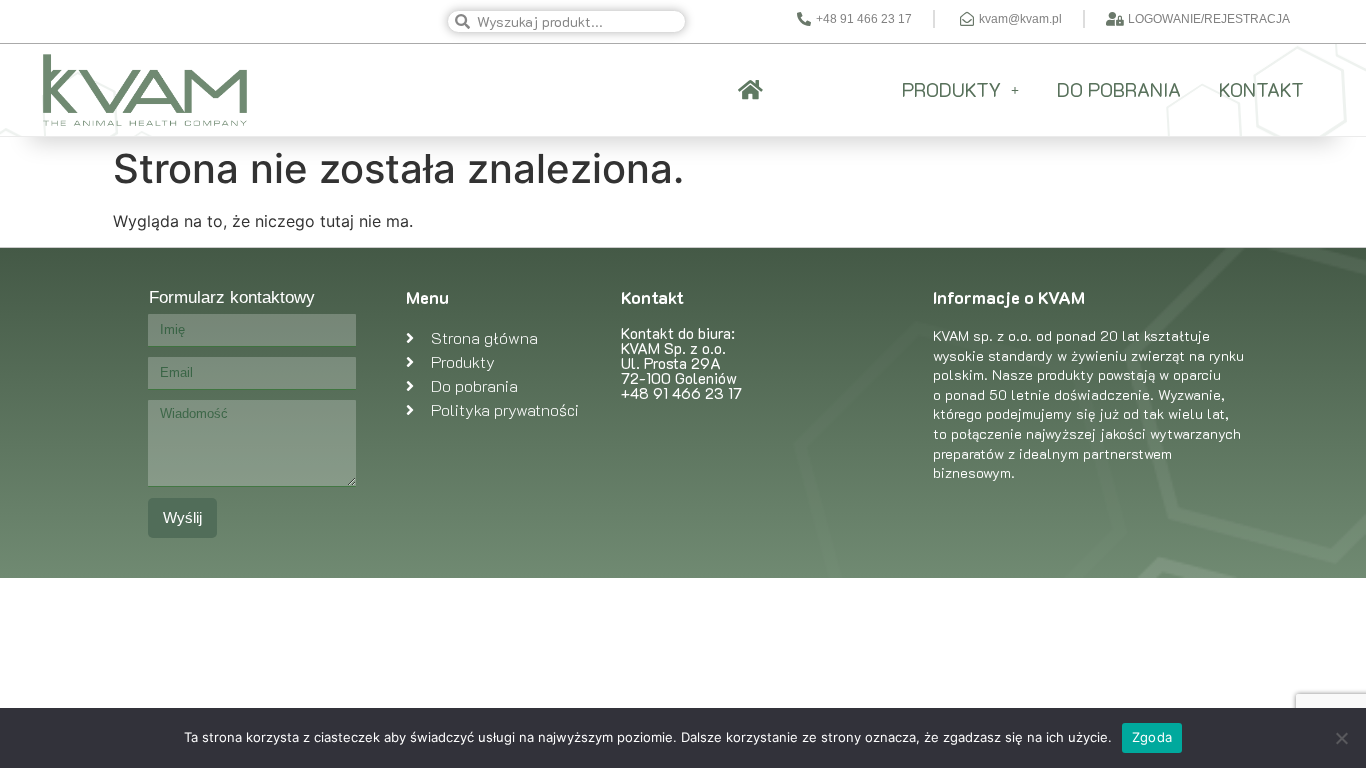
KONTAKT (1261, 89)
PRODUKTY (951, 89)
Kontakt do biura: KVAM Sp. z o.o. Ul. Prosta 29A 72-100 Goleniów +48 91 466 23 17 (681, 363)
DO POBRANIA (1119, 89)
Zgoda (1152, 737)
